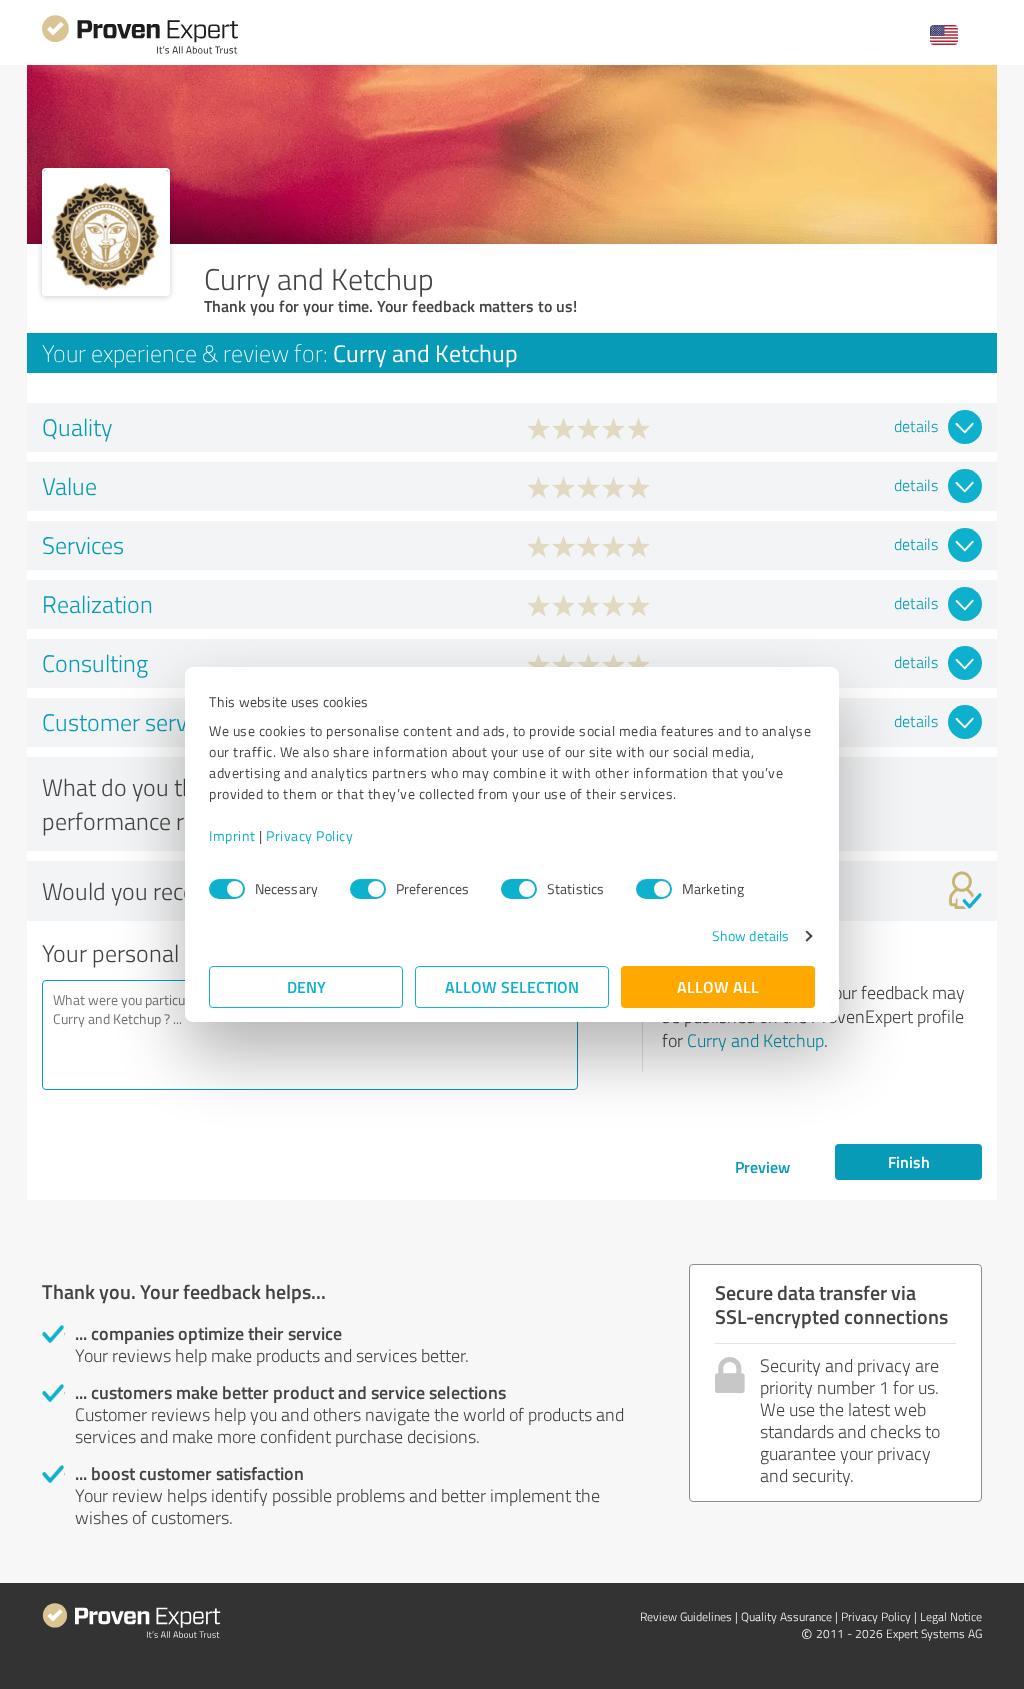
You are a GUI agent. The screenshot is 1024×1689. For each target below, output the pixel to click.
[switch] (368, 889)
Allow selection (512, 986)
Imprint (232, 835)
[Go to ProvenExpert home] (140, 51)
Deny (306, 986)
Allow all (718, 986)
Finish (909, 1161)
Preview (762, 1166)
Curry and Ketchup (755, 1040)
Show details (750, 935)
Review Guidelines (686, 1616)
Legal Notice (951, 1616)
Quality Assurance (786, 1616)
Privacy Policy (309, 835)
